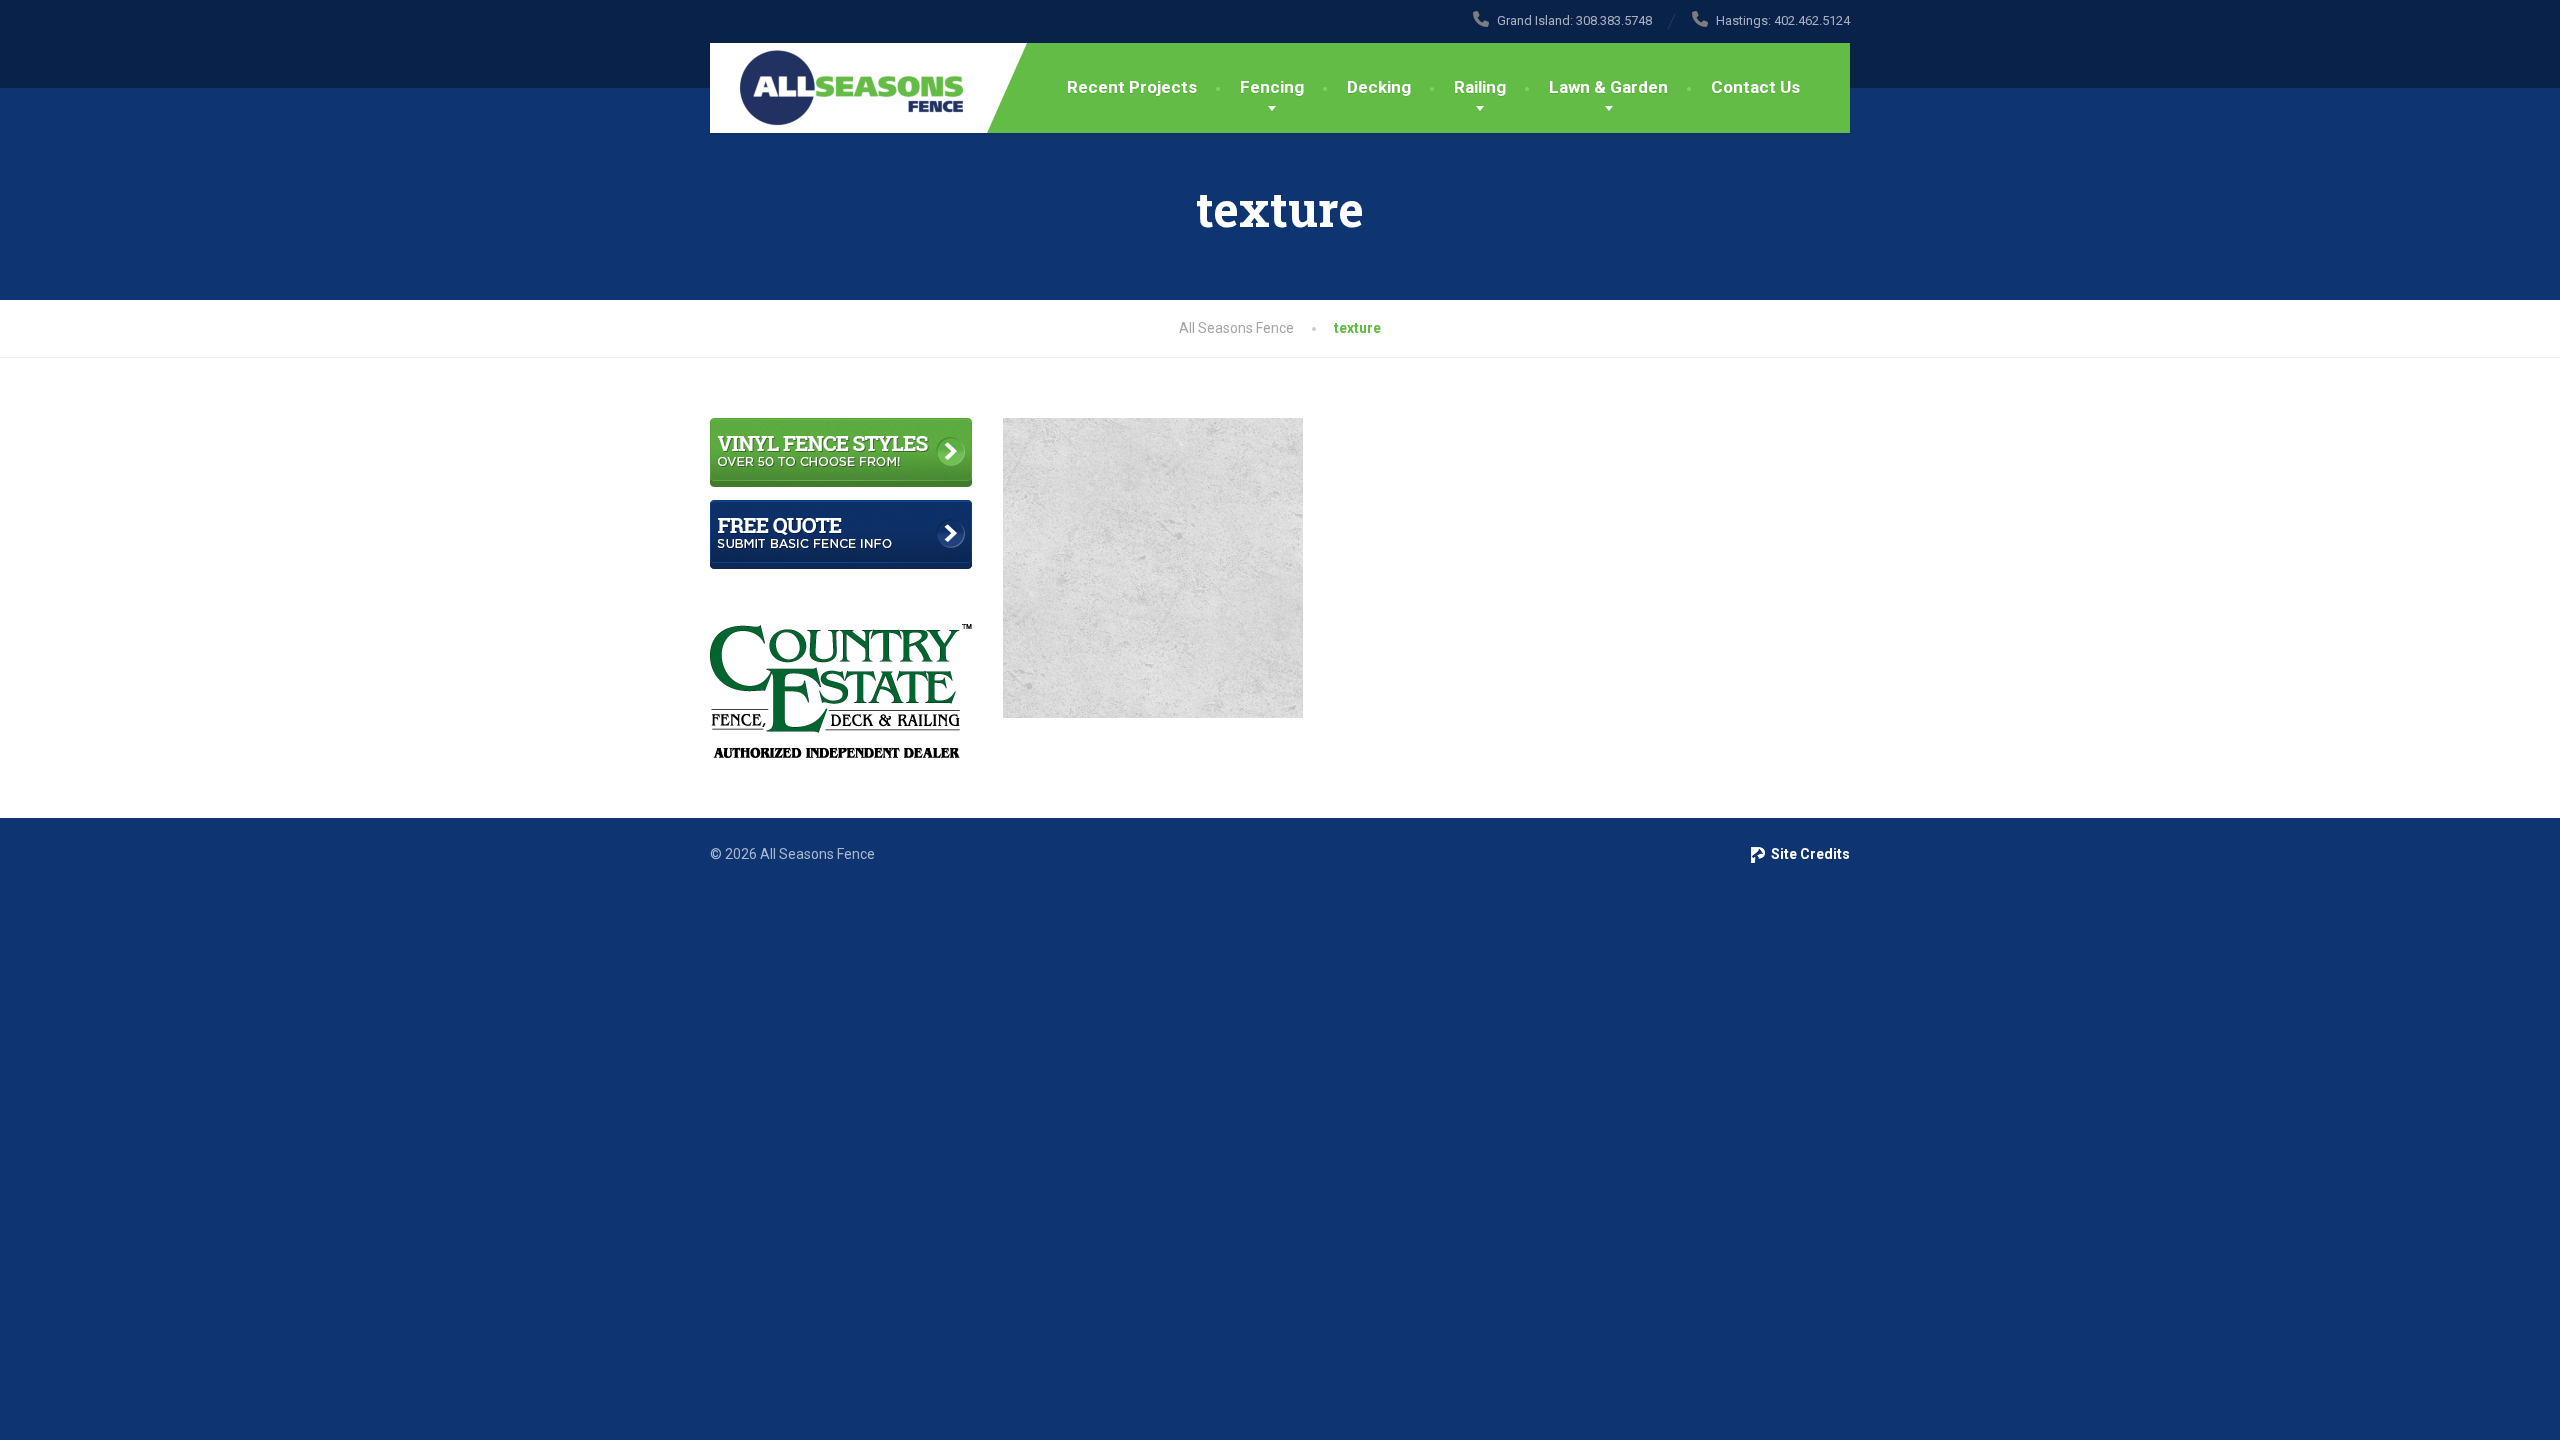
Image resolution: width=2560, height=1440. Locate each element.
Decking (1379, 87)
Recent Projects (1132, 87)
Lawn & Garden (1608, 87)
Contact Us (1755, 87)
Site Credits (1807, 854)
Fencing (1272, 87)
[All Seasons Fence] (836, 88)
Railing (1480, 87)
